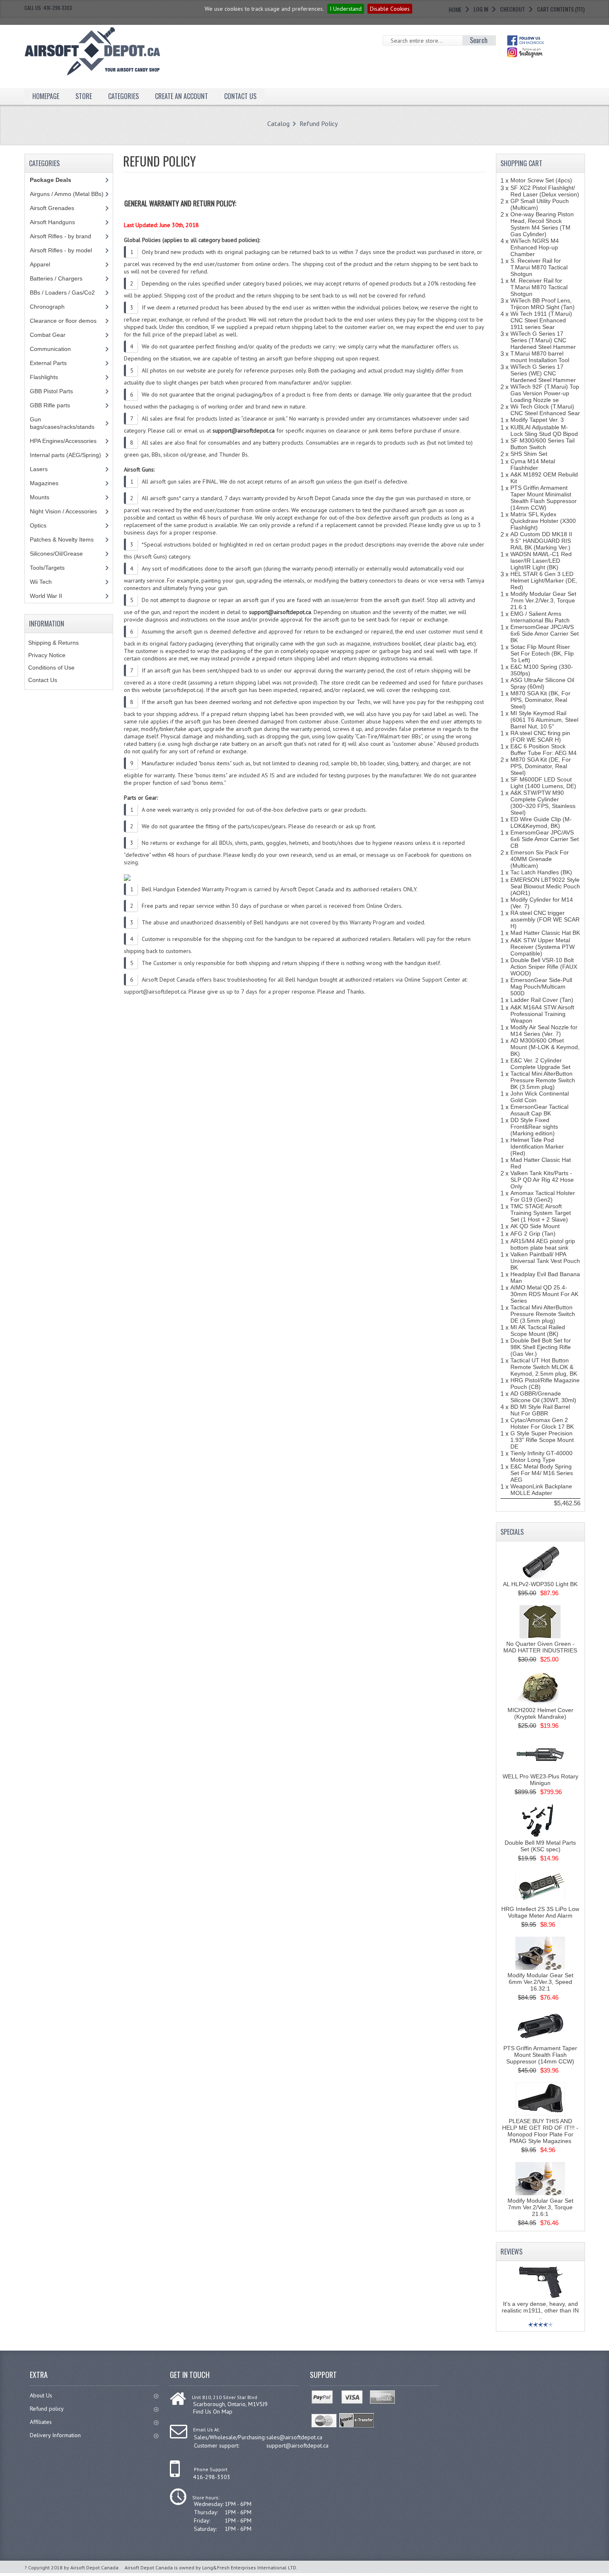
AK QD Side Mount (535, 1226)
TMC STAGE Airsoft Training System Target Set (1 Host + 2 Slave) (541, 1213)
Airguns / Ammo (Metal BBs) (67, 194)
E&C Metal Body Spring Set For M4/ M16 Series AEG (542, 1473)
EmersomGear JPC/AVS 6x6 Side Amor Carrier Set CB (545, 839)
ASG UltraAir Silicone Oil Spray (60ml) (542, 683)
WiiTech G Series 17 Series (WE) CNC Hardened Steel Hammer (543, 373)
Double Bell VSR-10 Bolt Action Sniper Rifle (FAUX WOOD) (544, 967)
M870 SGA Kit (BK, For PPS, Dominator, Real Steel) (540, 700)
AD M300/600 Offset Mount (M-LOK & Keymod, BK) (545, 1047)
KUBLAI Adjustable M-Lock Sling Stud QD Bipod (544, 431)
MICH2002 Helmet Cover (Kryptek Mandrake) (540, 1713)
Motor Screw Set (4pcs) (541, 180)
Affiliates (41, 2422)
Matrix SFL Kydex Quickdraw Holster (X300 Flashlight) (543, 521)
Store (84, 96)
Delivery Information (55, 2435)
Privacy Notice (47, 655)
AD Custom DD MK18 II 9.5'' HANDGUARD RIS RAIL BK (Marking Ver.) (541, 541)
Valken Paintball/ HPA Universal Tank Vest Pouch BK (545, 1261)
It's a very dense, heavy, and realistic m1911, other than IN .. (540, 2310)
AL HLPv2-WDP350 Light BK (540, 1584)
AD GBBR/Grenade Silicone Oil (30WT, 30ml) (543, 1397)
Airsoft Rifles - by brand (60, 236)
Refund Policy (319, 123)
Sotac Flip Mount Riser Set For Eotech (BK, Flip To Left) (542, 653)
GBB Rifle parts (50, 405)
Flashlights (44, 377)
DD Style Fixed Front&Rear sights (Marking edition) (534, 1127)
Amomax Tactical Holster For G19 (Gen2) (543, 1196)
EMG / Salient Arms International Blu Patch (540, 617)
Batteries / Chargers (56, 278)
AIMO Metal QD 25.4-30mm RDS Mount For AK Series (544, 1294)
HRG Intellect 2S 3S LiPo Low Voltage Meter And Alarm (540, 1912)
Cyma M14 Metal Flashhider (533, 464)
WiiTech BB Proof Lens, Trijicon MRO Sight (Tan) (543, 304)
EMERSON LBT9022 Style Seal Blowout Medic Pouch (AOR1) (545, 886)
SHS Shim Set (529, 454)
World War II (46, 596)
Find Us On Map (213, 2412)
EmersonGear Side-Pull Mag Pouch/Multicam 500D (541, 987)
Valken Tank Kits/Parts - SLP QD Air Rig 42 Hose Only (542, 1180)
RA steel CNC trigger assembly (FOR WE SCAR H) (545, 919)
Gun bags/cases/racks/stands (62, 423)
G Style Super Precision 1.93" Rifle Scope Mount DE (542, 1440)
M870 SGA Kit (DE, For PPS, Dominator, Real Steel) (541, 766)
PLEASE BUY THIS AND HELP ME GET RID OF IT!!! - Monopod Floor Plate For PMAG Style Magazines (540, 2131)
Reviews (511, 2252)
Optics (38, 525)
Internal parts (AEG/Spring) (65, 455)
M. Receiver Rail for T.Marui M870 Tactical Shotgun (539, 287)
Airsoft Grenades (52, 208)
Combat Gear (48, 335)
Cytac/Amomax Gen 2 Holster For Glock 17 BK (542, 1423)
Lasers (39, 469)
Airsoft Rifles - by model (61, 250)
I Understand (346, 9)
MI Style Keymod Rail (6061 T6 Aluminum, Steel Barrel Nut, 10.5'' (544, 720)
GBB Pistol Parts (51, 391)
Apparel (40, 264)
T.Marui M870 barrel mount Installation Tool (540, 357)
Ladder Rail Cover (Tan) (542, 1000)
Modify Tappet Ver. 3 (537, 420)
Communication (50, 349)
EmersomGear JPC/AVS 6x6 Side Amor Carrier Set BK (545, 634)
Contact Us (43, 680)
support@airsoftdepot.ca (297, 2445)
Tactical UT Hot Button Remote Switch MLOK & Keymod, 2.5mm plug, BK (544, 1367)
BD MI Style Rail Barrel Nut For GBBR (540, 1410)
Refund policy (47, 2409)
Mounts (40, 497)
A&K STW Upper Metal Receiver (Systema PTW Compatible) (543, 947)
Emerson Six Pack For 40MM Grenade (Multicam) (540, 859)
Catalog (278, 123)
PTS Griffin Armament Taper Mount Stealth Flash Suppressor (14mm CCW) (540, 2055)
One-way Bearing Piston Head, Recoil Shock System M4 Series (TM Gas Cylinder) (542, 224)
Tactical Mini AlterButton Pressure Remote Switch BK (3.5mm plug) (543, 1080)
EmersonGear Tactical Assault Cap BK (539, 1110)
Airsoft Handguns (52, 222)
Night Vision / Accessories (63, 511)
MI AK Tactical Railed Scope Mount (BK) (538, 1330)
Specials (512, 1532)
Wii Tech (41, 582)
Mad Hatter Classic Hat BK (545, 933)
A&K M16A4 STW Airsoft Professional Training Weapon (542, 1014)
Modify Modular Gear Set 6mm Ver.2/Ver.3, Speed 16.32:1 (540, 1982)
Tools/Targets (47, 568)
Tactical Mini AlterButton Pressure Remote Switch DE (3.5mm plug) (543, 1314)
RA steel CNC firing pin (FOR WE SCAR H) (540, 736)
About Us (41, 2395)
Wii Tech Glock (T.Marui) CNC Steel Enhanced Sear (545, 410)
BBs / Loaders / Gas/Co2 (62, 293)
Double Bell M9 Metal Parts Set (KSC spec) (540, 1846)
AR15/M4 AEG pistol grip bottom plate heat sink (543, 1244)
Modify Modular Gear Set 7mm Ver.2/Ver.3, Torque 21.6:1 (543, 600)
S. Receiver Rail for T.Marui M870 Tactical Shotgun (539, 267)
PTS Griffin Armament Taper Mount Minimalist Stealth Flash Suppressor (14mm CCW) (544, 498)
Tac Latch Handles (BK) (541, 872)
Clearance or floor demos (63, 321)
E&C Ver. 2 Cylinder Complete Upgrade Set (540, 1064)
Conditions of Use (51, 668)
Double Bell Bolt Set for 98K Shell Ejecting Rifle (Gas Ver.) (541, 1347)
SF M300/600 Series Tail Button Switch (543, 444)
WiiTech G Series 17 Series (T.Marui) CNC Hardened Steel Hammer (543, 340)
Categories (123, 96)
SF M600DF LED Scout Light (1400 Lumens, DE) (543, 783)
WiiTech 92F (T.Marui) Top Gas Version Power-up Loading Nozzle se (545, 393)
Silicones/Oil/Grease (56, 554)
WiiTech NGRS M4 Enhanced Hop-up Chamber (535, 247)
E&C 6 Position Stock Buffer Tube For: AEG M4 (544, 750)
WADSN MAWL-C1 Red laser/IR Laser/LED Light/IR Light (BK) (541, 561)
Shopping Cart (521, 163)
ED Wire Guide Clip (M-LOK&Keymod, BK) (541, 822)
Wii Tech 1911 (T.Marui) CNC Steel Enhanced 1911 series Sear (541, 320)
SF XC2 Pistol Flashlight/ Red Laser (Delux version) (545, 191)
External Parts (48, 363)
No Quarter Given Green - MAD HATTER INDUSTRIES (540, 1647)
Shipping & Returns (53, 643)
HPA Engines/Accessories (63, 441)
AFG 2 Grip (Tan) (533, 1234)
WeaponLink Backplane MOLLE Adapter (541, 1490)
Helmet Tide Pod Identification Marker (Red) (537, 1147)
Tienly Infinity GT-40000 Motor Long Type (541, 1456)
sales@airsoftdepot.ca (294, 2437)
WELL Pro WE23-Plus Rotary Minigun (540, 1780)
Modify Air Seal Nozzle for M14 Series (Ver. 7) (544, 1030)
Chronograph (47, 307)
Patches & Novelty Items (62, 539)
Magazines (44, 483)
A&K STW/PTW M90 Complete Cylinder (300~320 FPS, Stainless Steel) (543, 803)
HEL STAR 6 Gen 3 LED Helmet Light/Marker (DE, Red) (544, 581)
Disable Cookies (390, 9)
